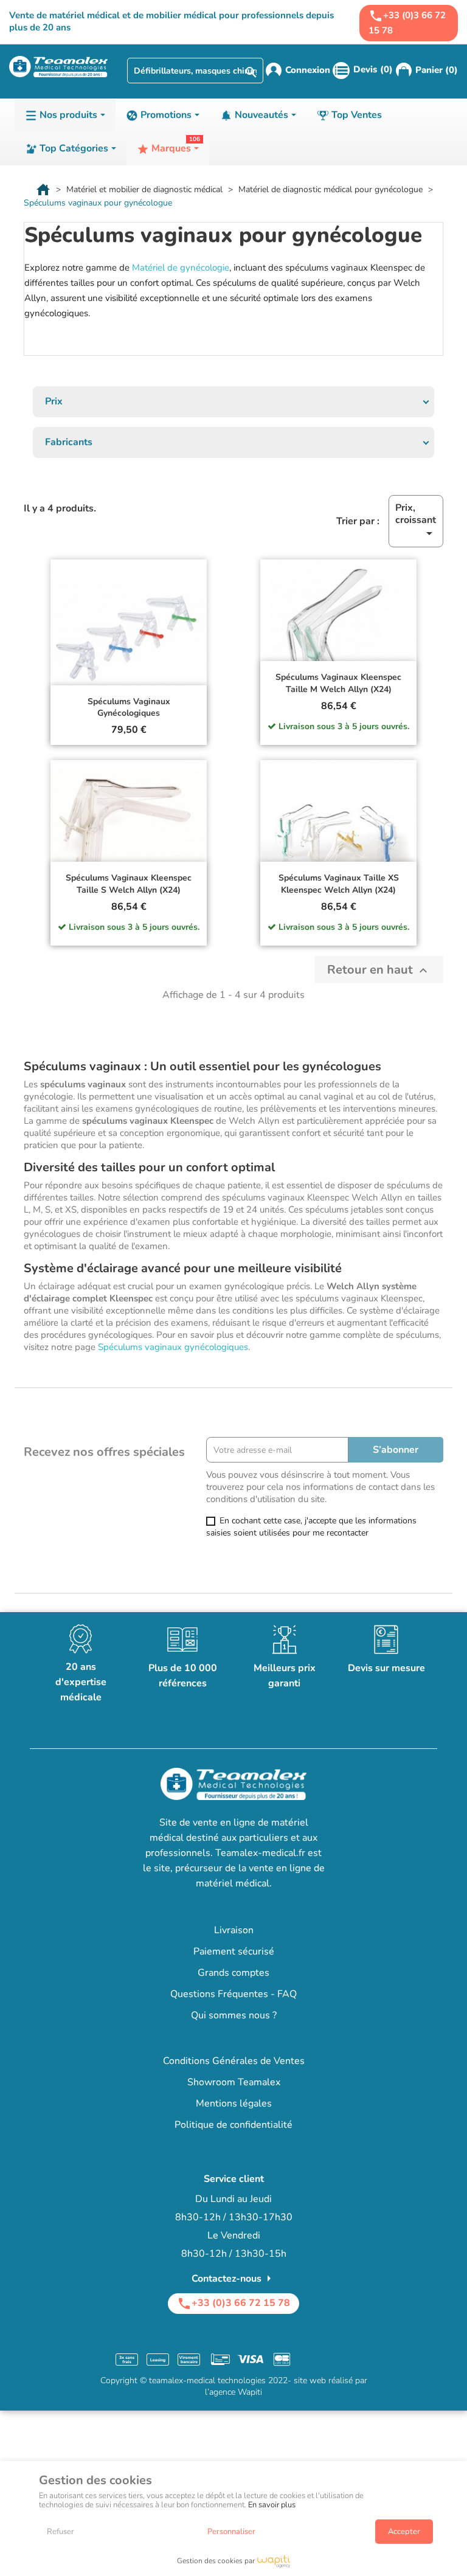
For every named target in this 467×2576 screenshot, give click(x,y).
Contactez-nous (234, 2279)
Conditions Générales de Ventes (234, 2061)
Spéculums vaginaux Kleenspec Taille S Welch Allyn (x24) (129, 884)
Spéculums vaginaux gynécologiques (129, 708)
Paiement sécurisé (234, 1951)
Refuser (61, 2532)
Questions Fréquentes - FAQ (233, 1994)
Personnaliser (231, 2532)
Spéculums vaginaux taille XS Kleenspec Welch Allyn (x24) (339, 884)
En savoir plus (272, 2505)
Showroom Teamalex (234, 2082)
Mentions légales (234, 2103)
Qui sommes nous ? (234, 2015)
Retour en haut (379, 970)
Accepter (404, 2532)
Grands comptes (233, 1973)
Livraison (234, 1930)
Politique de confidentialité (233, 2125)
